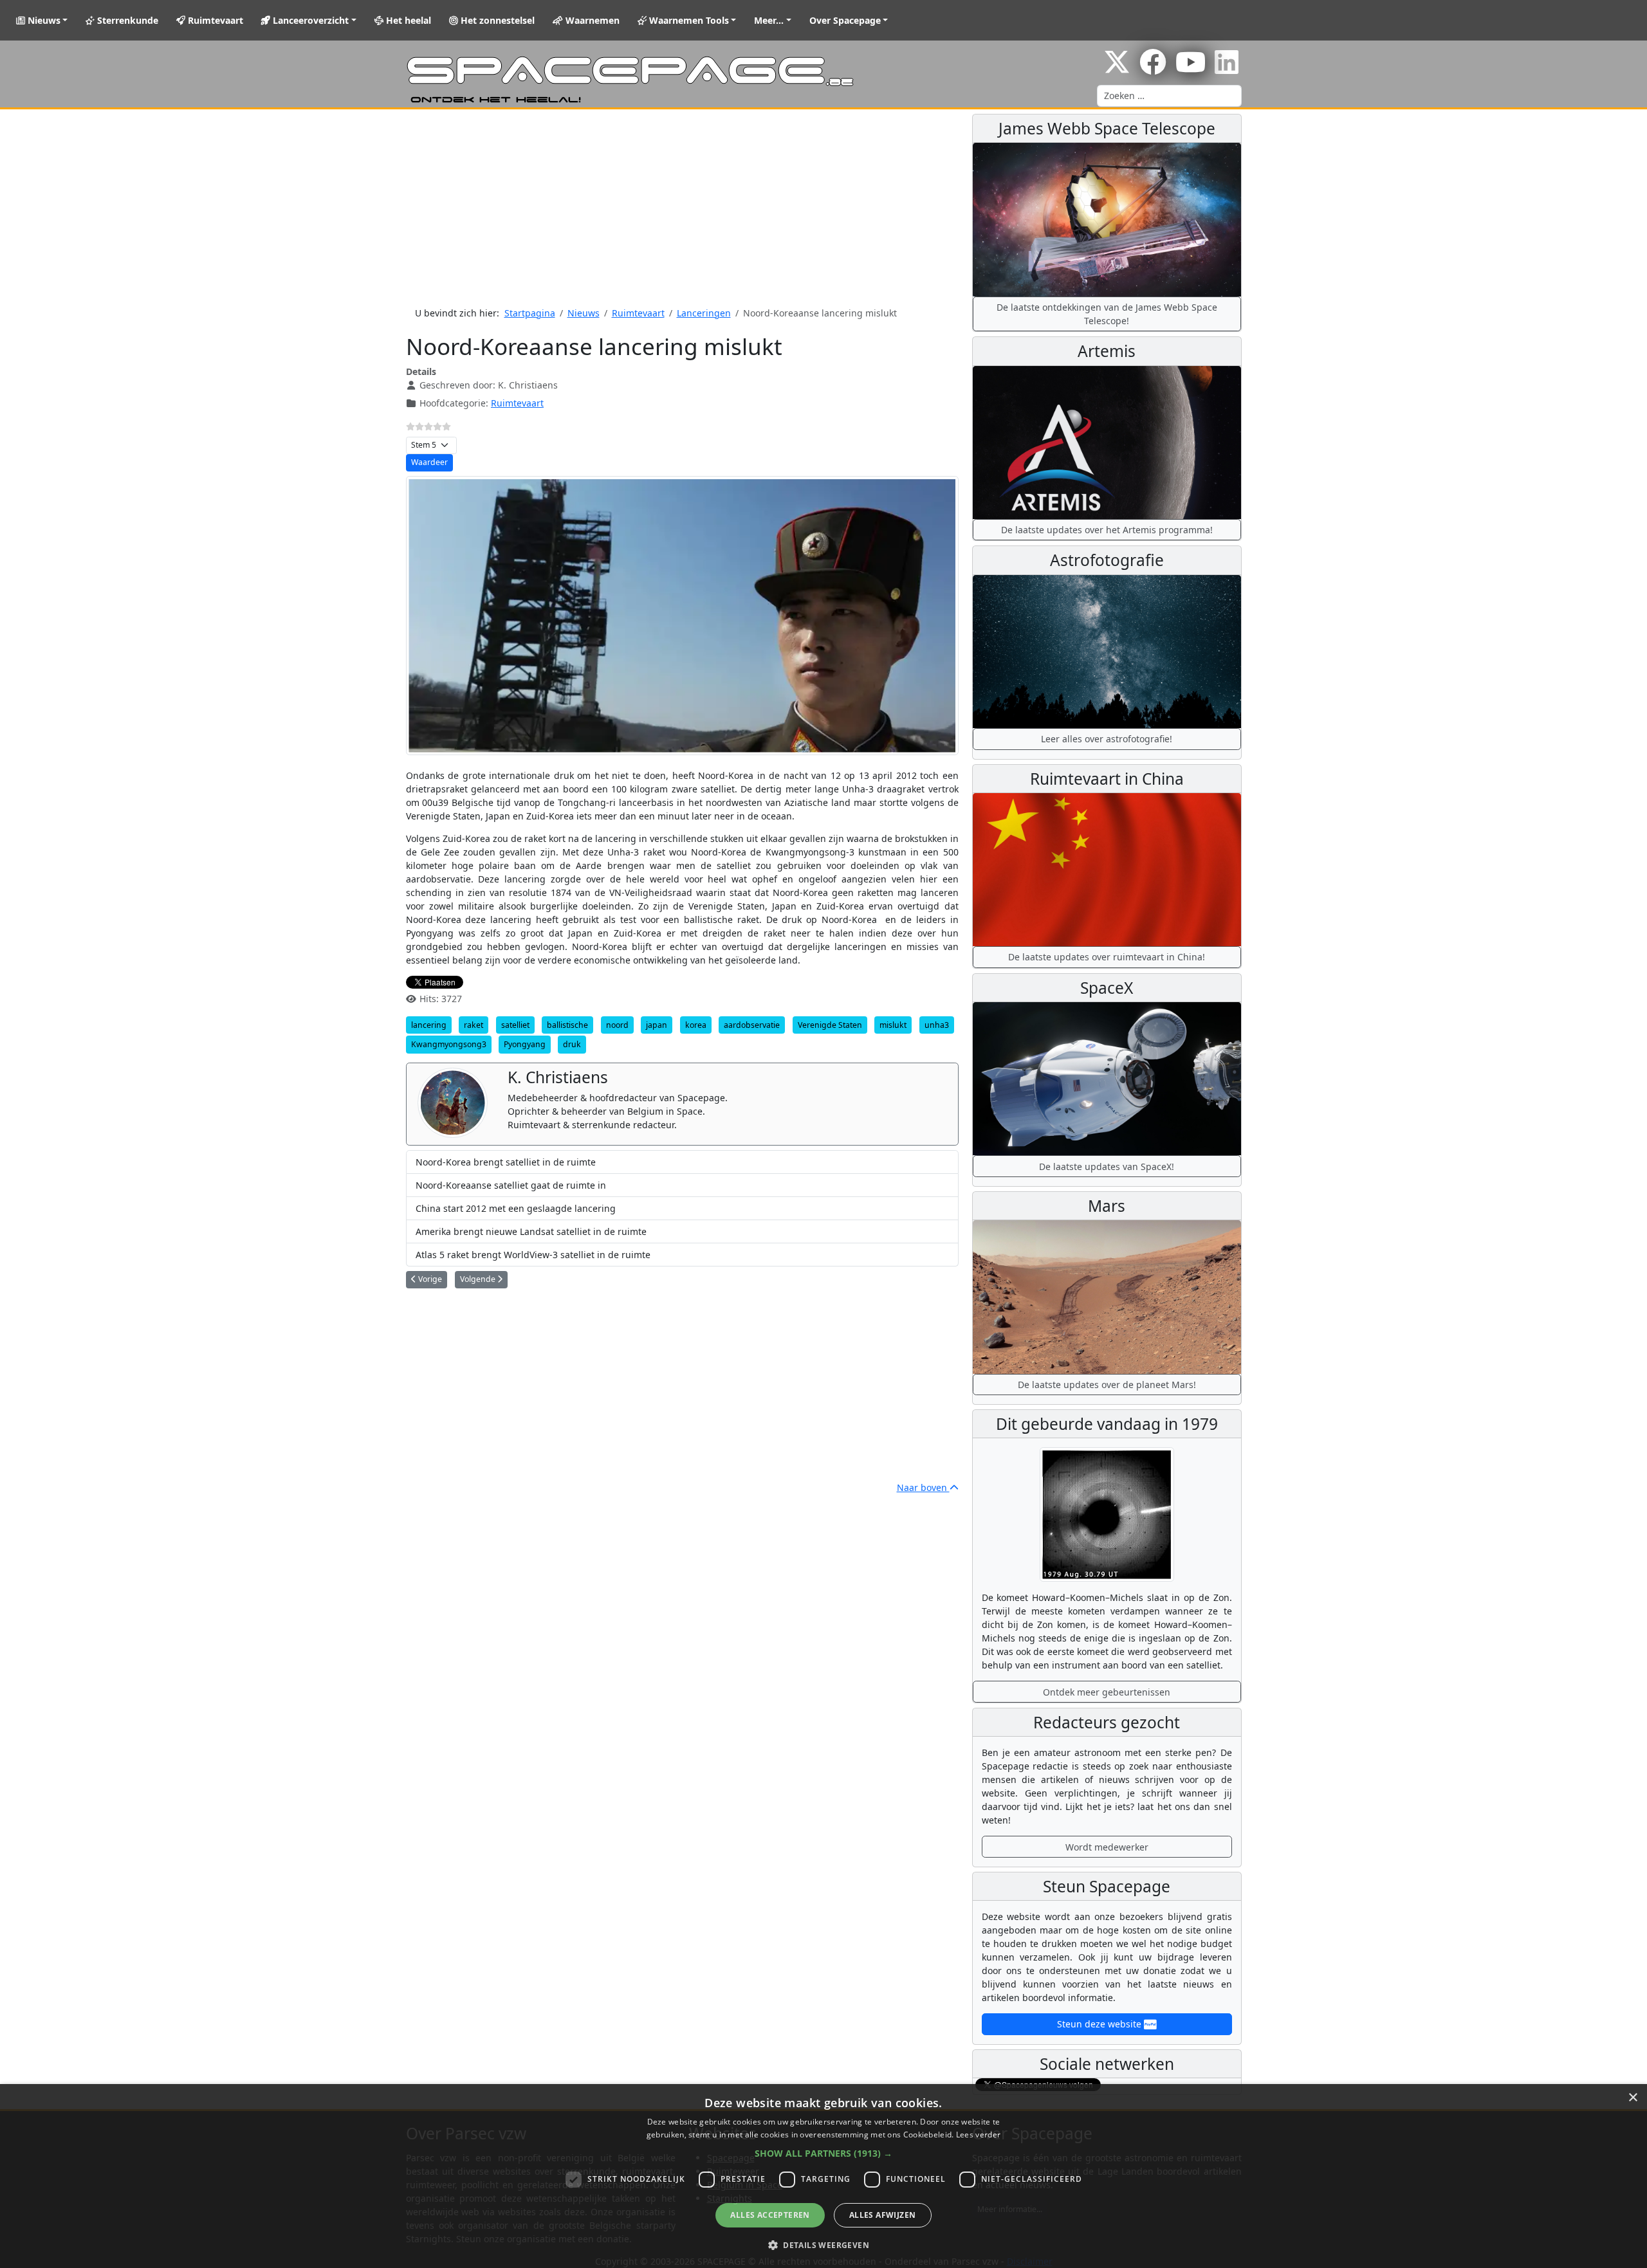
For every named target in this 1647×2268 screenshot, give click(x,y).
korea (696, 1025)
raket (474, 1025)
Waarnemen (591, 20)
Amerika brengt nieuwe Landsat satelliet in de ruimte (531, 1231)
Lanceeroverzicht (309, 20)
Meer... (769, 20)
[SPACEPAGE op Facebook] (1153, 69)
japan (657, 1025)
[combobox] (1169, 96)
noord (617, 1025)
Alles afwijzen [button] (883, 2215)
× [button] (1633, 2098)
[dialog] (823, 2176)
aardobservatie (752, 1025)
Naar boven (923, 1487)
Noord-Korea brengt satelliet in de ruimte (506, 1162)
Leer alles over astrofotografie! (1107, 739)
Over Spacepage (845, 20)
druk (572, 1044)
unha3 (937, 1025)
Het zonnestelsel (496, 20)
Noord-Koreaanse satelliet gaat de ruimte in (511, 1185)
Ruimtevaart (214, 20)
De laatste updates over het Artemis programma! (1107, 530)
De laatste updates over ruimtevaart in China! (1107, 957)
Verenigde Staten (830, 1025)
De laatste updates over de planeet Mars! (1107, 1385)
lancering (429, 1025)
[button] (823, 2153)
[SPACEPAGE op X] (1117, 69)
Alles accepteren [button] (770, 2215)
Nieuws (43, 20)
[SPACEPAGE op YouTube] (1191, 69)
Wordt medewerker (1107, 1847)
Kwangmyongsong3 (449, 1044)
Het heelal (407, 20)
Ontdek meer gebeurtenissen (1107, 1692)
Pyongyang (525, 1044)
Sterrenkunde (126, 20)
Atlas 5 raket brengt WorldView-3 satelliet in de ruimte (533, 1255)
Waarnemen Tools (688, 20)
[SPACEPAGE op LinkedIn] (1227, 69)
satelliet (515, 1025)
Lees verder (978, 2135)
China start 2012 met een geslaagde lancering (516, 1208)
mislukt (893, 1025)
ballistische (567, 1025)
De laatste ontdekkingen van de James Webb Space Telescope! (1107, 314)
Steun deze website (1100, 2024)
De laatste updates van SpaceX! (1107, 1166)
